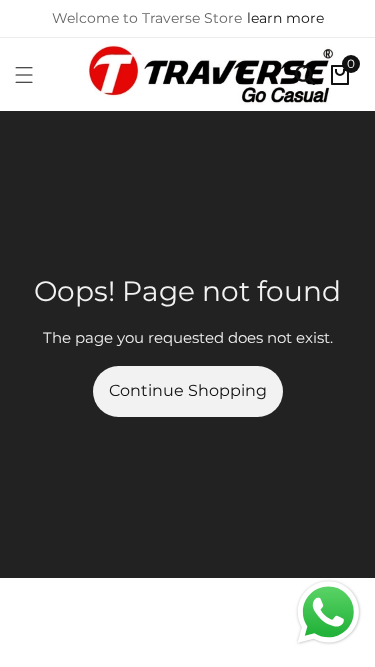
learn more (285, 18)
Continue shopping (188, 390)
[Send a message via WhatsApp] (328, 612)
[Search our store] (305, 75)
